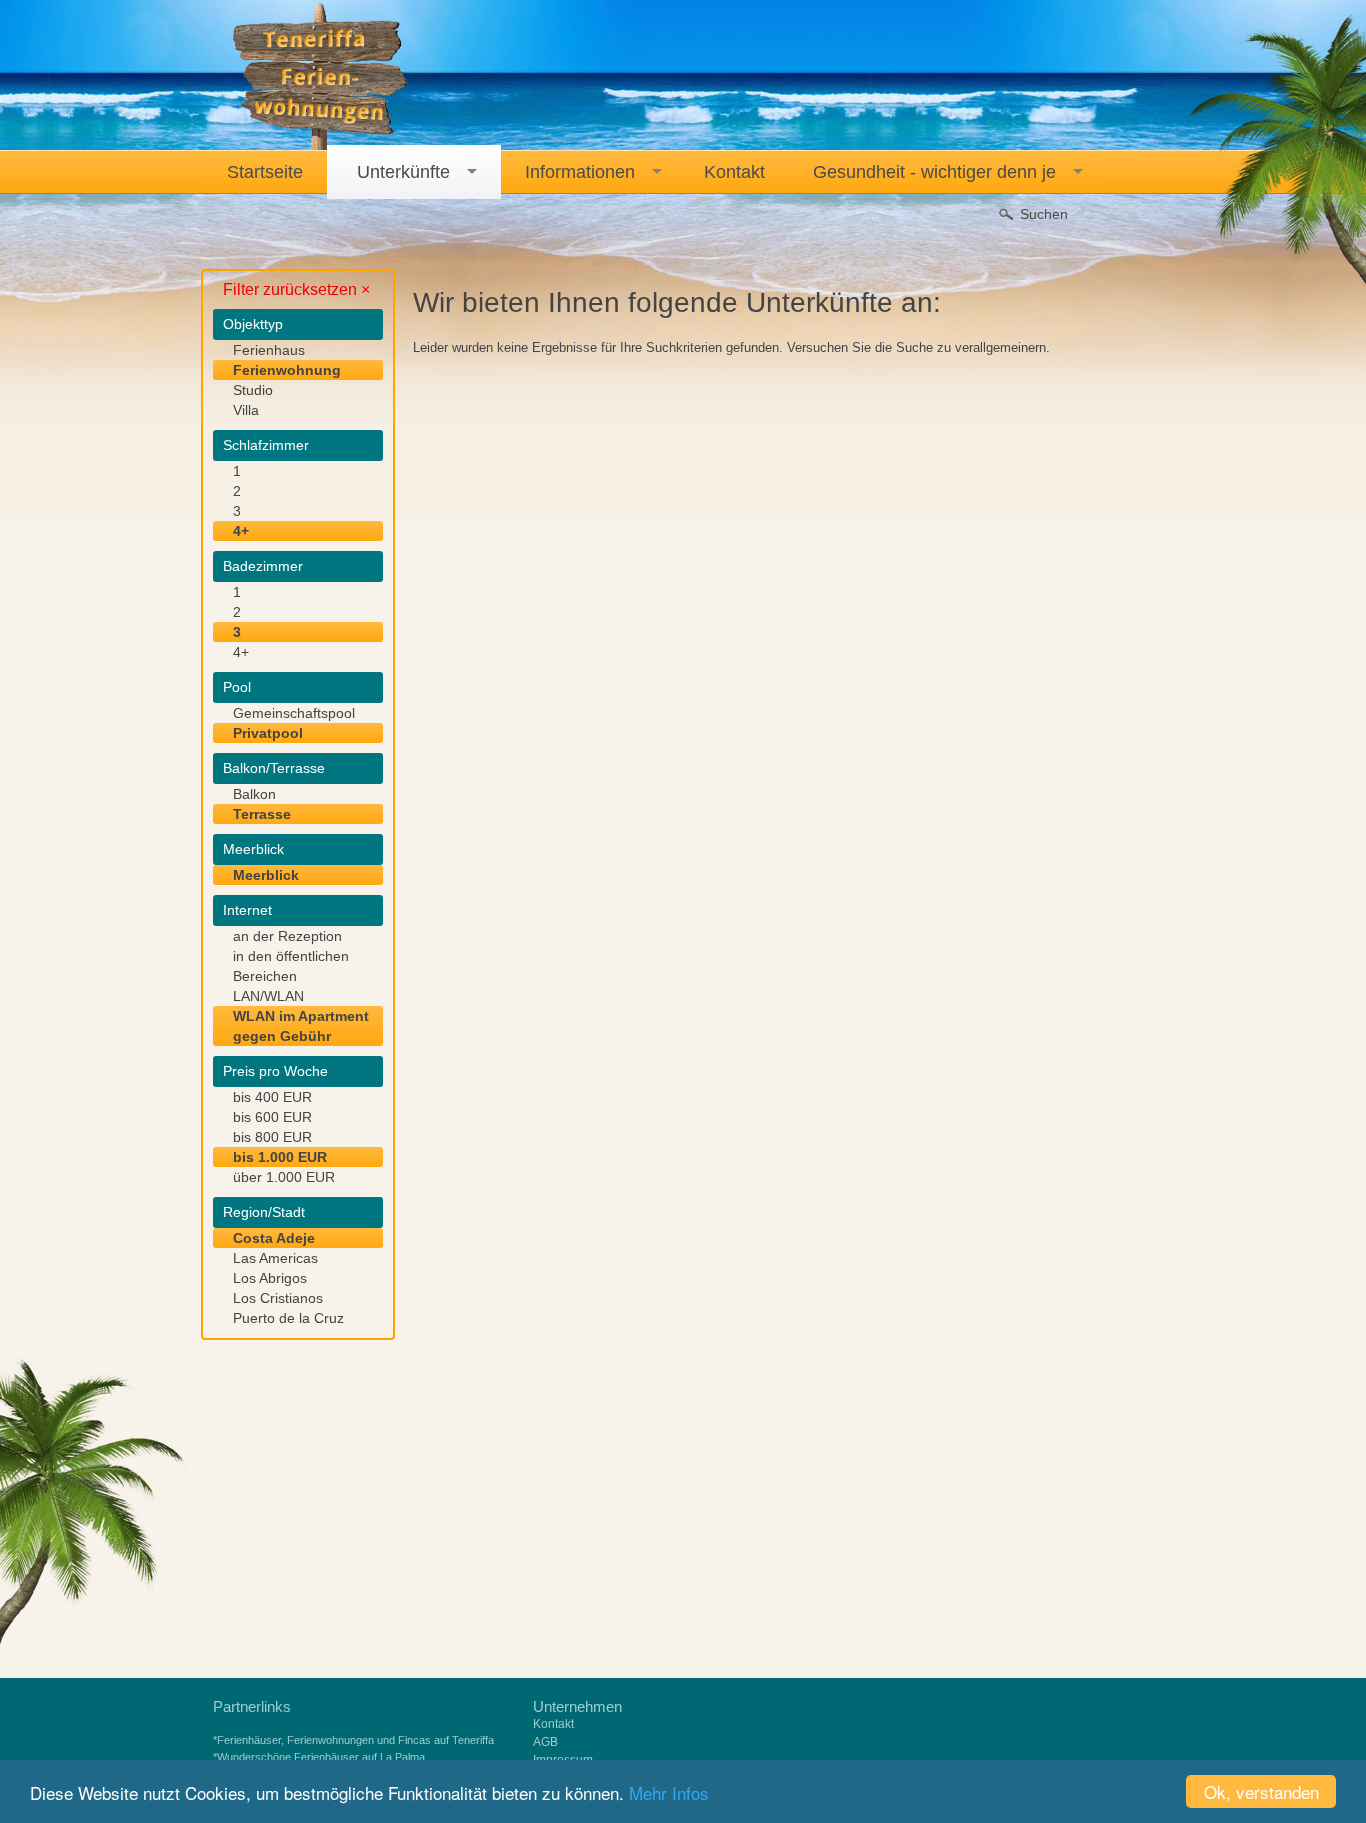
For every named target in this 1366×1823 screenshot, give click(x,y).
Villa (246, 410)
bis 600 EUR (272, 1117)
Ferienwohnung (287, 370)
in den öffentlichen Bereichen (291, 966)
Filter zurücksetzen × (296, 289)
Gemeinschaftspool (294, 713)
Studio (253, 390)
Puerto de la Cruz (288, 1318)
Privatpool (268, 733)
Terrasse (262, 814)
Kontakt (553, 1724)
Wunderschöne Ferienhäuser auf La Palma (321, 1757)
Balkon (254, 794)
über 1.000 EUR (284, 1177)
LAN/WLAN (268, 996)
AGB (545, 1742)
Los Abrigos (270, 1278)
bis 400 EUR (272, 1097)
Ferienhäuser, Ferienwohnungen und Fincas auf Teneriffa (355, 1740)
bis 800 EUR (272, 1137)
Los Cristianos (278, 1298)
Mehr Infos (669, 1792)
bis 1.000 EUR (280, 1157)
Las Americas (275, 1258)
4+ (241, 531)
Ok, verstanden (1261, 1791)
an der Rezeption (287, 936)
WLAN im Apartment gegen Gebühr (301, 1026)
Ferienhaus (269, 350)
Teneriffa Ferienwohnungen (320, 77)
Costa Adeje (274, 1238)
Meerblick (266, 875)
